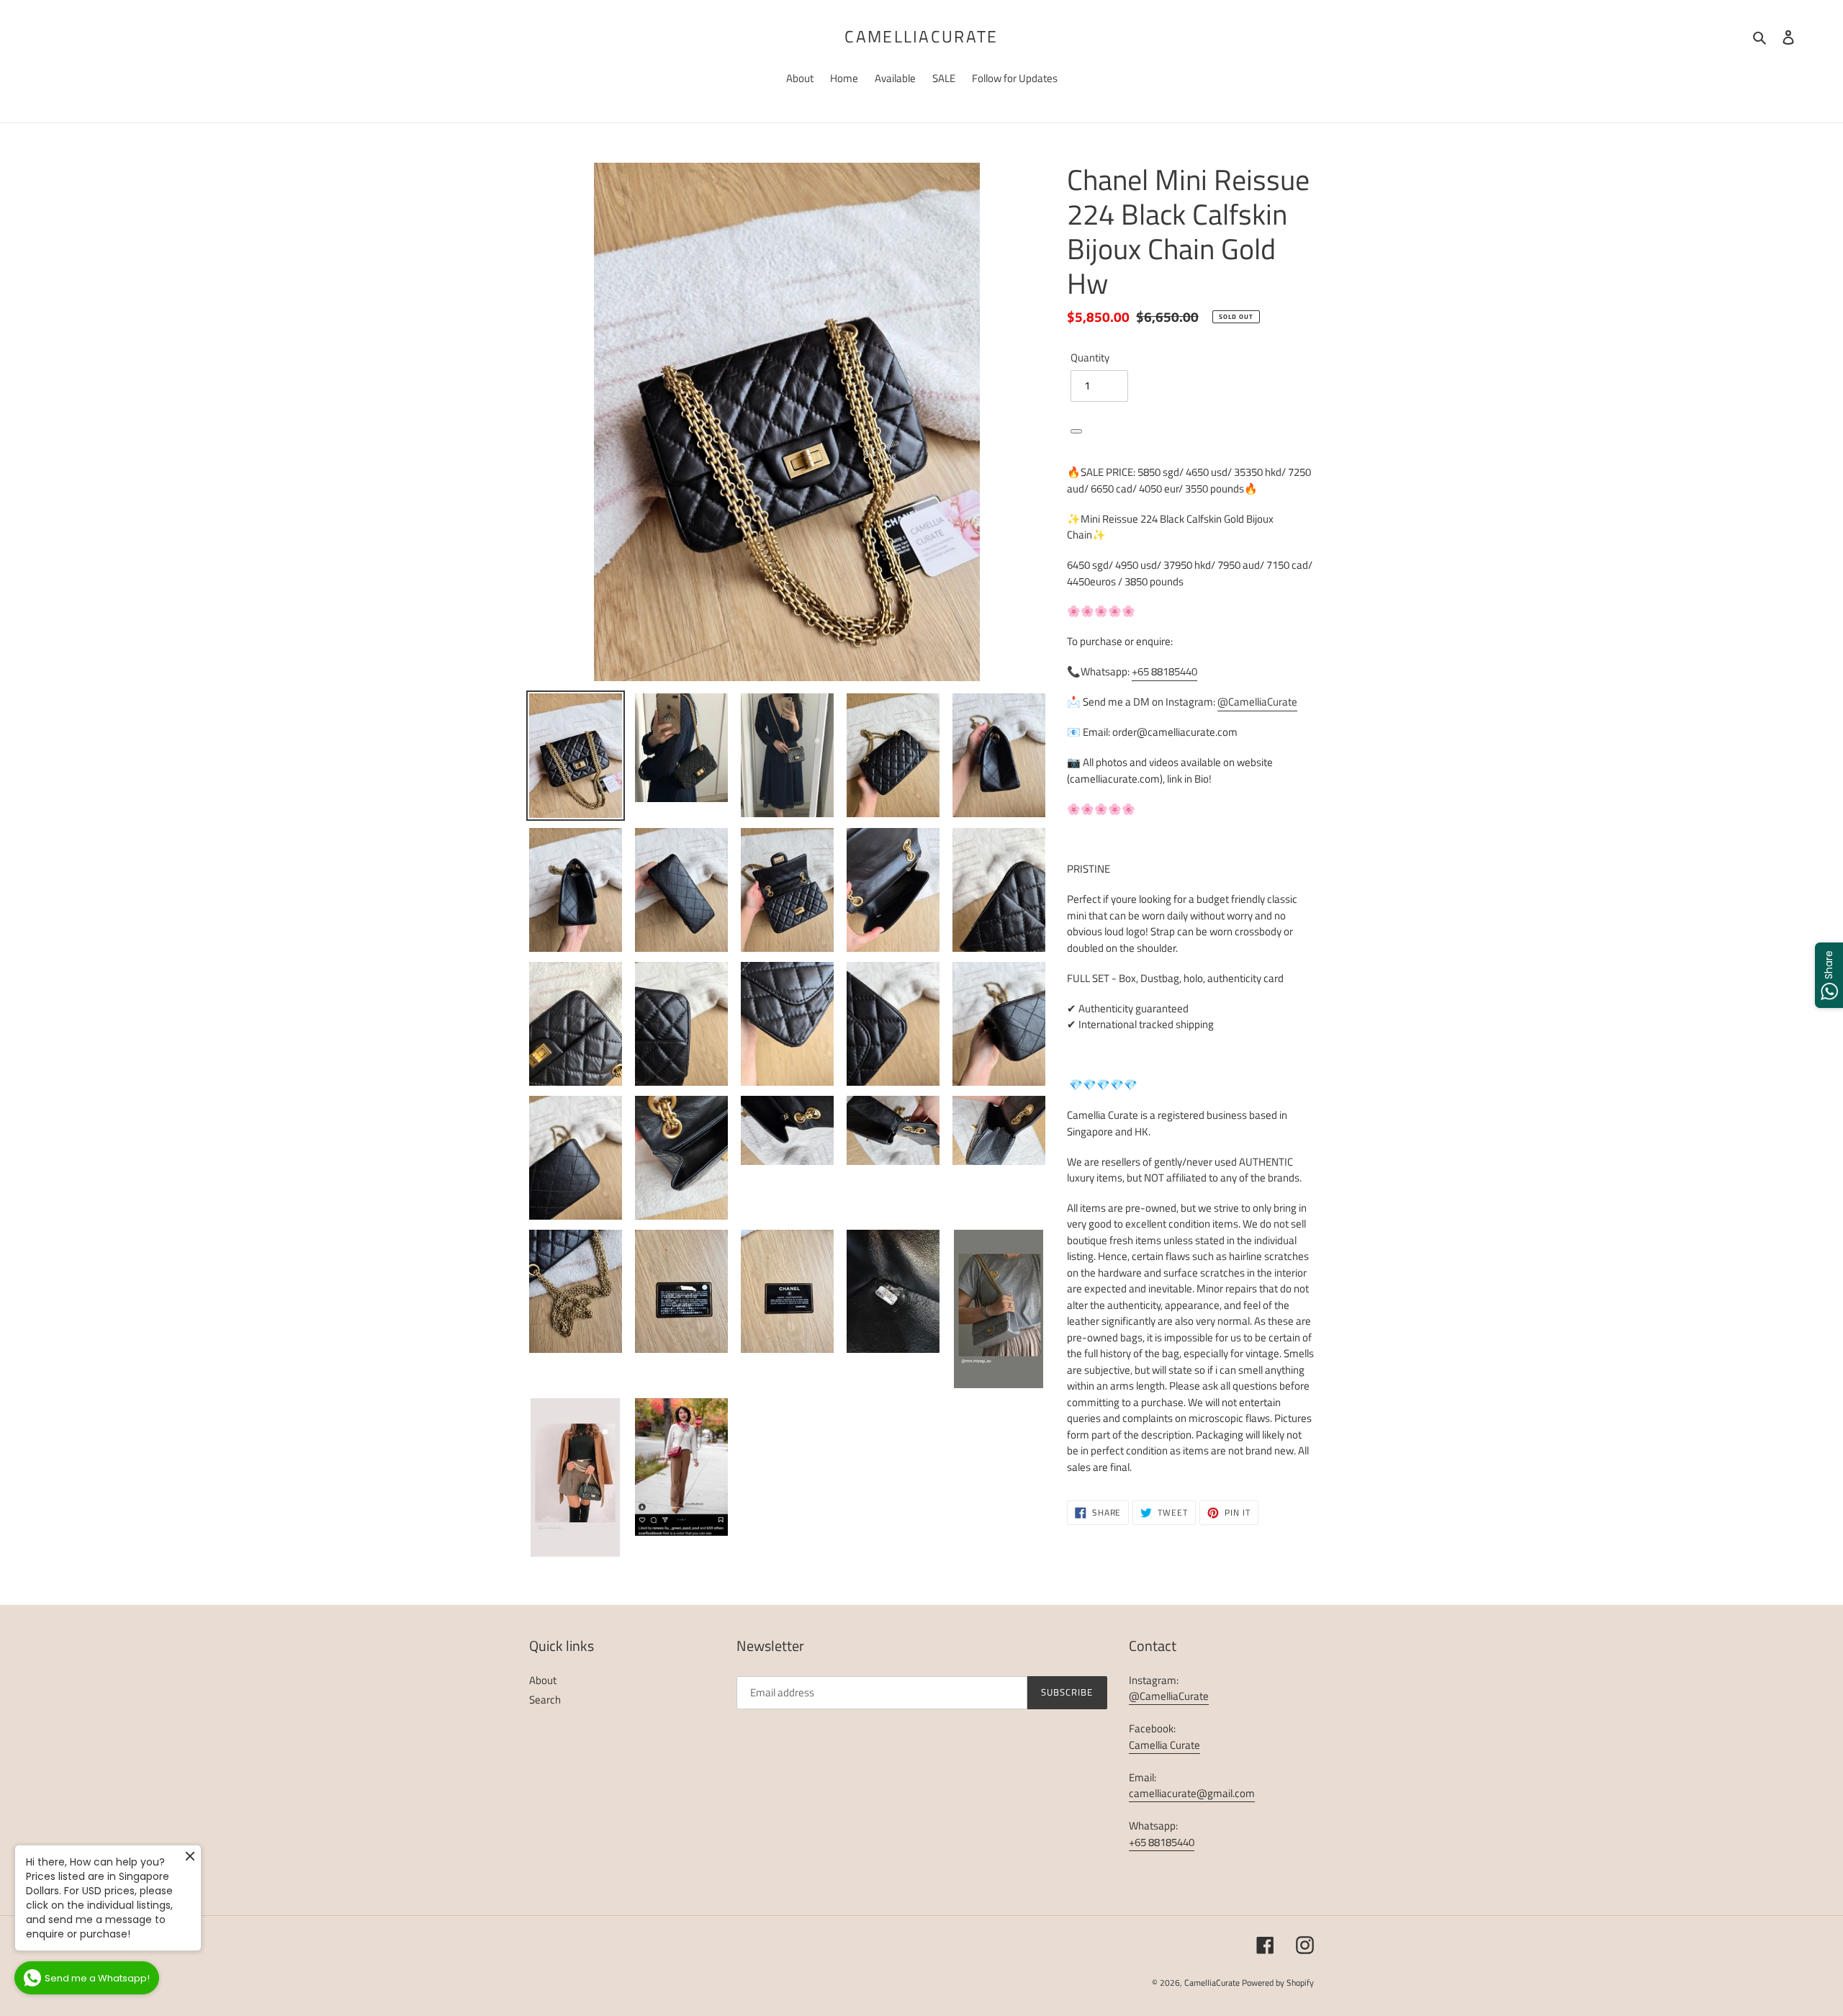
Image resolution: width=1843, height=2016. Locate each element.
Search (545, 1700)
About (543, 1680)
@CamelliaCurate (1257, 702)
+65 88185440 (1164, 671)
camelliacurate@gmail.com (1192, 1793)
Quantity (1090, 358)
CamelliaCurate (921, 37)
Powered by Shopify (1278, 1983)
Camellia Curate (1164, 1745)
